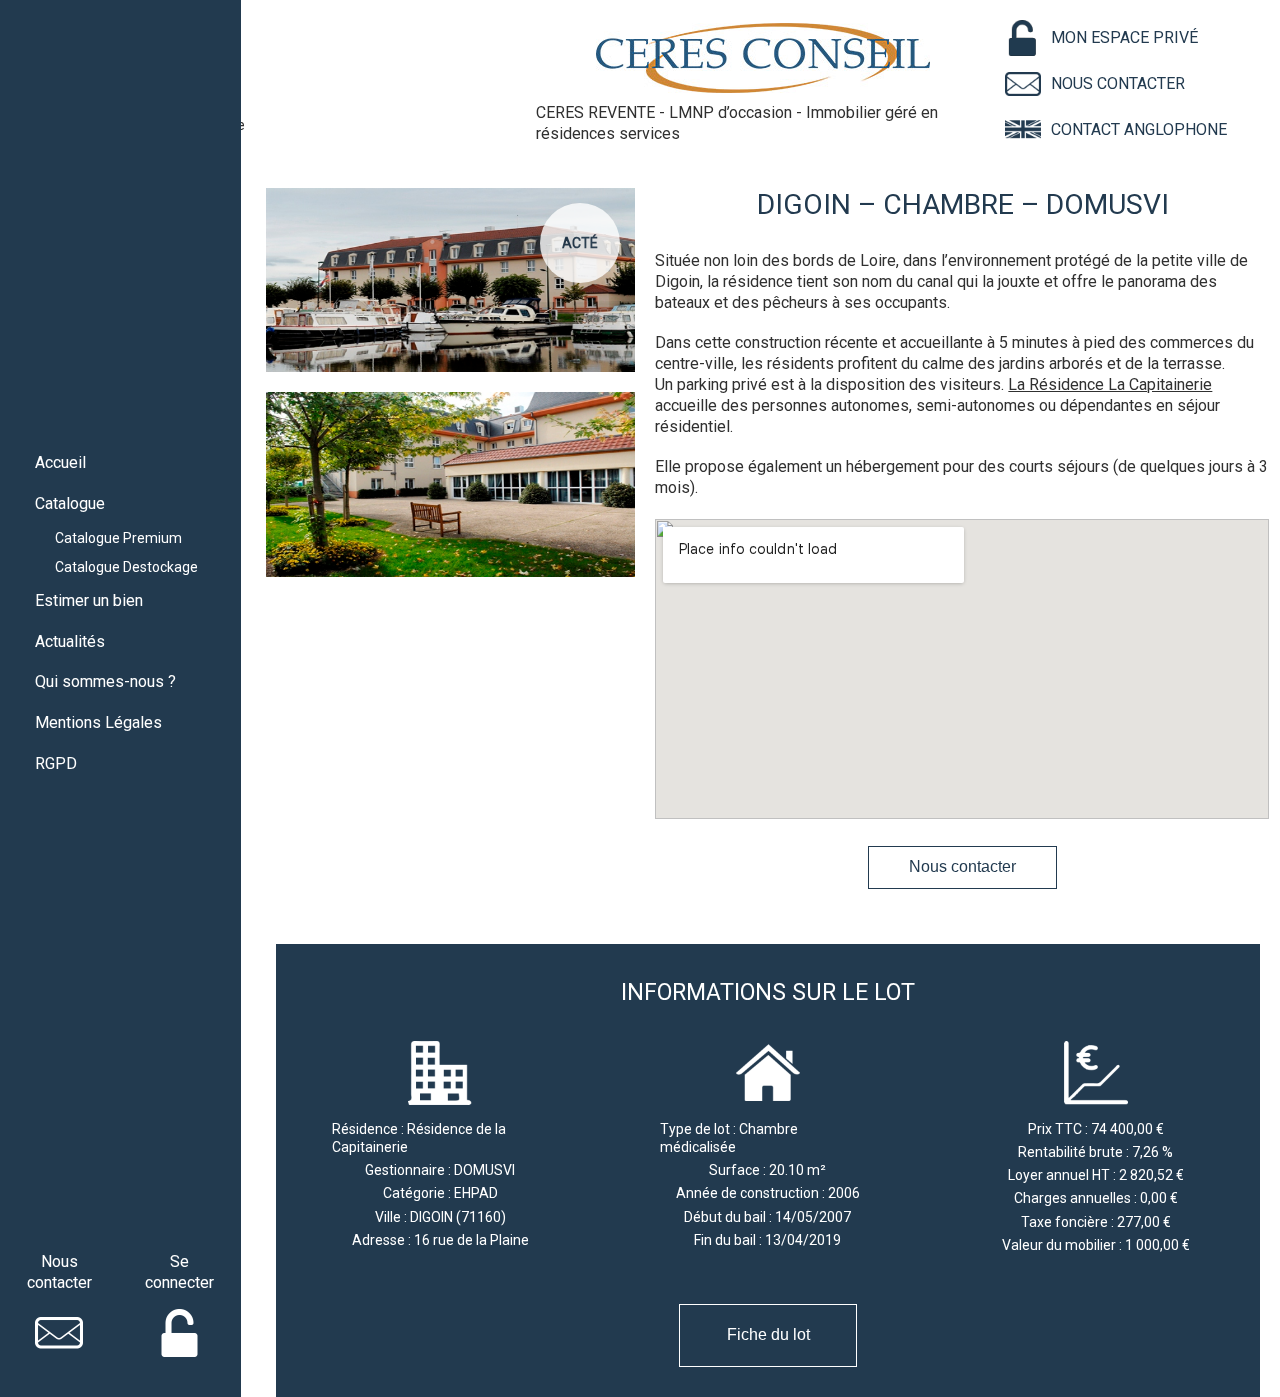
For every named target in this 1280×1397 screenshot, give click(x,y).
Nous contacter (962, 866)
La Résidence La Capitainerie (1110, 384)
